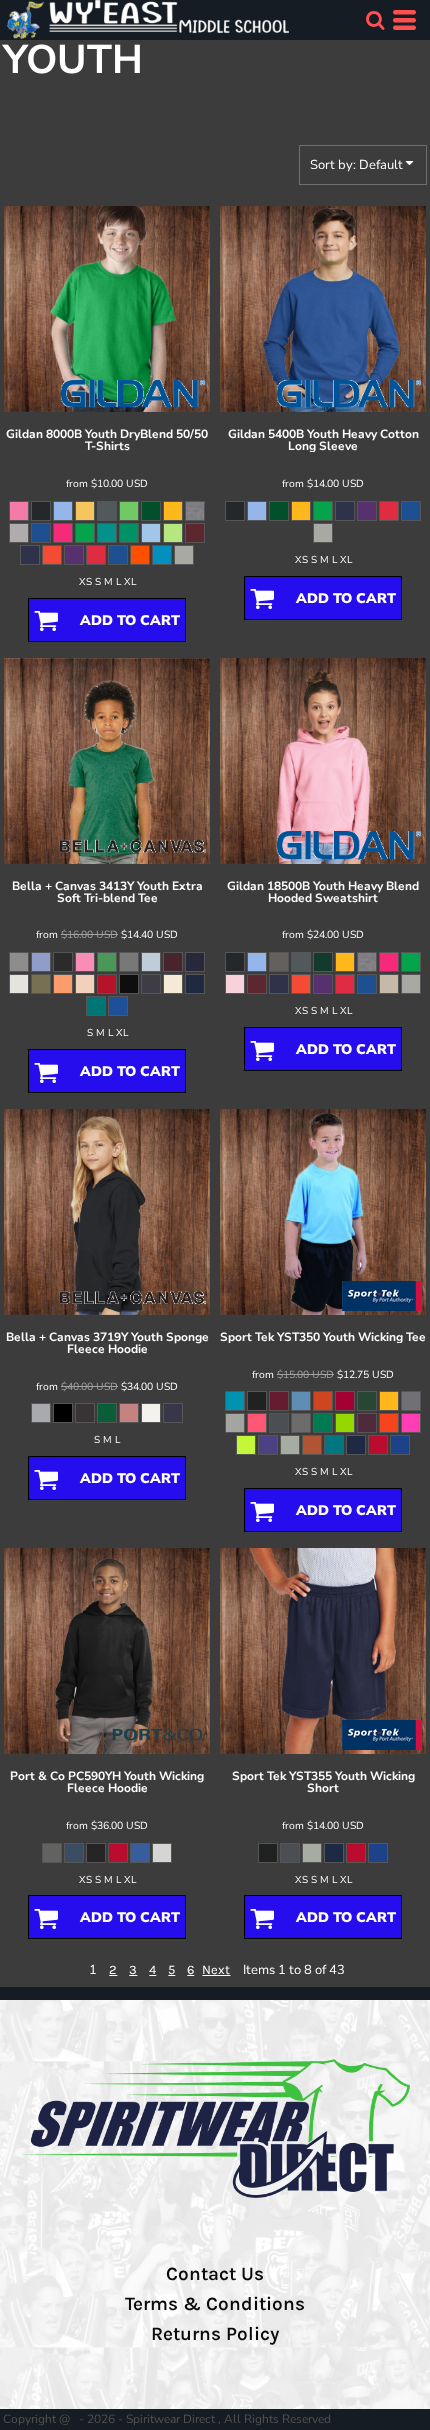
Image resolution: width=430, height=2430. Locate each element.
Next (216, 1969)
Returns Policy (215, 2334)
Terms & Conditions (215, 2304)
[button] (375, 20)
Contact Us (215, 2274)
